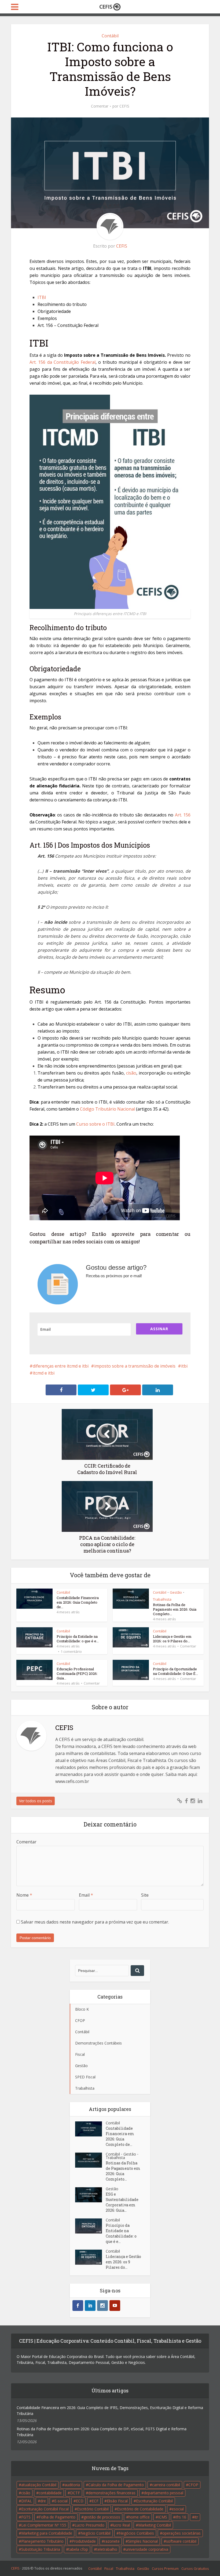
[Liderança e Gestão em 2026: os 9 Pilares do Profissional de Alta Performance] (90, 2257)
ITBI (42, 297)
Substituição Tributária (41, 2549)
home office (139, 2517)
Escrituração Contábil (154, 2501)
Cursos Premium (165, 2568)
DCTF (75, 2493)
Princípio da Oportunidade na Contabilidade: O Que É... (175, 1671)
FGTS (26, 2517)
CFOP (193, 2485)
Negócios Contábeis (136, 2533)
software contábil (181, 2541)
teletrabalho (107, 2549)
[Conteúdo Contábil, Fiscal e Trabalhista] (110, 6)
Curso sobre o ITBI (95, 1124)
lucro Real (121, 2525)
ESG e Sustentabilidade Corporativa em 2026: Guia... (122, 2202)
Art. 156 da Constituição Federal (63, 362)
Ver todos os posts (36, 1801)
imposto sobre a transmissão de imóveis (135, 1366)
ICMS (163, 2517)
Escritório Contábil (93, 2509)
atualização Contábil (39, 2485)
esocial (178, 2509)
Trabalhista (162, 1599)
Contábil (110, 36)
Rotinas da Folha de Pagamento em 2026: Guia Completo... (175, 1609)
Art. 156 (183, 815)
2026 (26, 2568)
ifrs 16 (181, 2517)
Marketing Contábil (155, 2525)
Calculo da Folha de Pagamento (116, 2485)
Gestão (176, 1592)
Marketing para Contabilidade (47, 2533)
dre (43, 2501)
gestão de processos (102, 2517)
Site (145, 1895)
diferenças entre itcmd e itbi (61, 1366)
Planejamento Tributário (42, 2541)
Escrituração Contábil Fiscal (45, 2509)
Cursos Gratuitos (195, 2568)
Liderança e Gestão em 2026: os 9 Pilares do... (172, 1639)
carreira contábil (166, 2485)
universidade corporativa (147, 2549)
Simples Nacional (143, 2541)
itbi (184, 1366)
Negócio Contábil (96, 2533)
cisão (131, 1073)
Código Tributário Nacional (107, 1109)
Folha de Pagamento (57, 2517)
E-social (61, 2501)
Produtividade (84, 2541)
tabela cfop (78, 2549)
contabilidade (50, 2493)
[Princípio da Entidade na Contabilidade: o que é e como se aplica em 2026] (90, 2226)
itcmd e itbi (44, 1373)
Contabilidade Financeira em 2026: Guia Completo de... (78, 1602)
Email (86, 1895)
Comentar (100, 106)
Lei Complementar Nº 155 (44, 2525)
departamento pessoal (164, 2493)
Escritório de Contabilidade (140, 2509)
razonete (112, 2541)
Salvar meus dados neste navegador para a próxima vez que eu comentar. (95, 1922)
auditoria (72, 2485)
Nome (24, 1895)
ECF (95, 2501)
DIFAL (27, 2501)
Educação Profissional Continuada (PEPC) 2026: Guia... (77, 1674)
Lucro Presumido (89, 2525)
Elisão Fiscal (117, 2501)
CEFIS (124, 106)
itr (196, 2517)
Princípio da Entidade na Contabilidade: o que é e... (78, 1639)
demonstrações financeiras (112, 2493)
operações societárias (181, 2533)
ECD (80, 2501)
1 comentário (71, 1651)
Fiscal (109, 2568)
